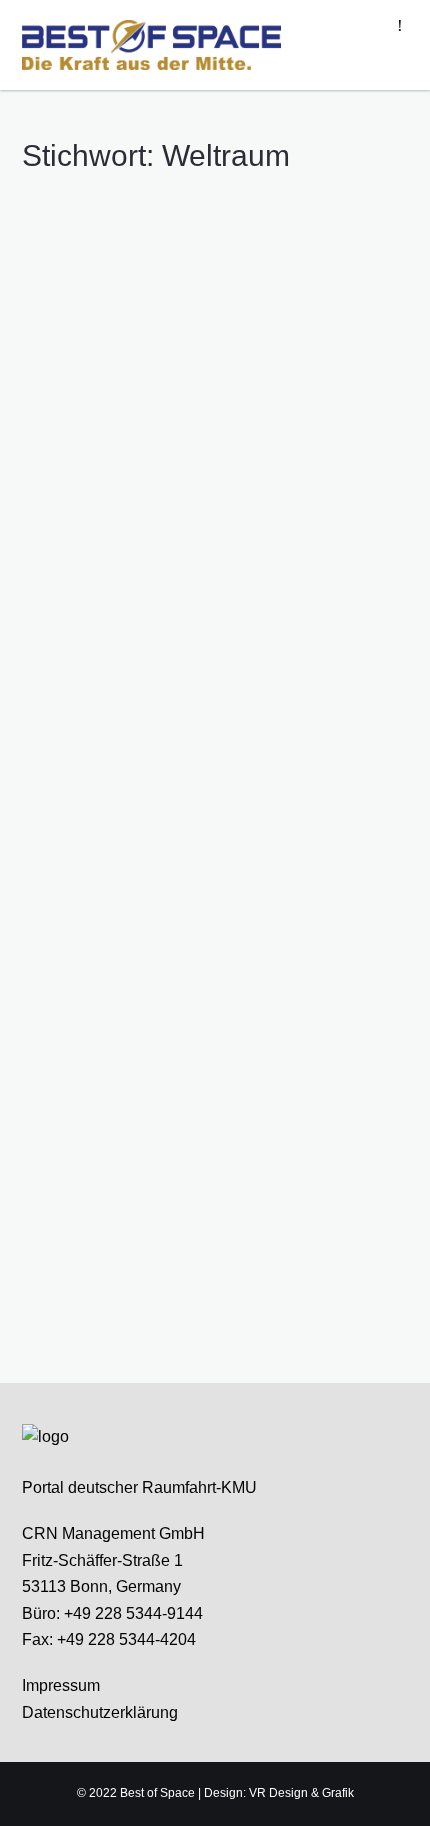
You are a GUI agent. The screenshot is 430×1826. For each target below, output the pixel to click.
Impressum (61, 1685)
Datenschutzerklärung (100, 1712)
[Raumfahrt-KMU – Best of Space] (152, 44)
